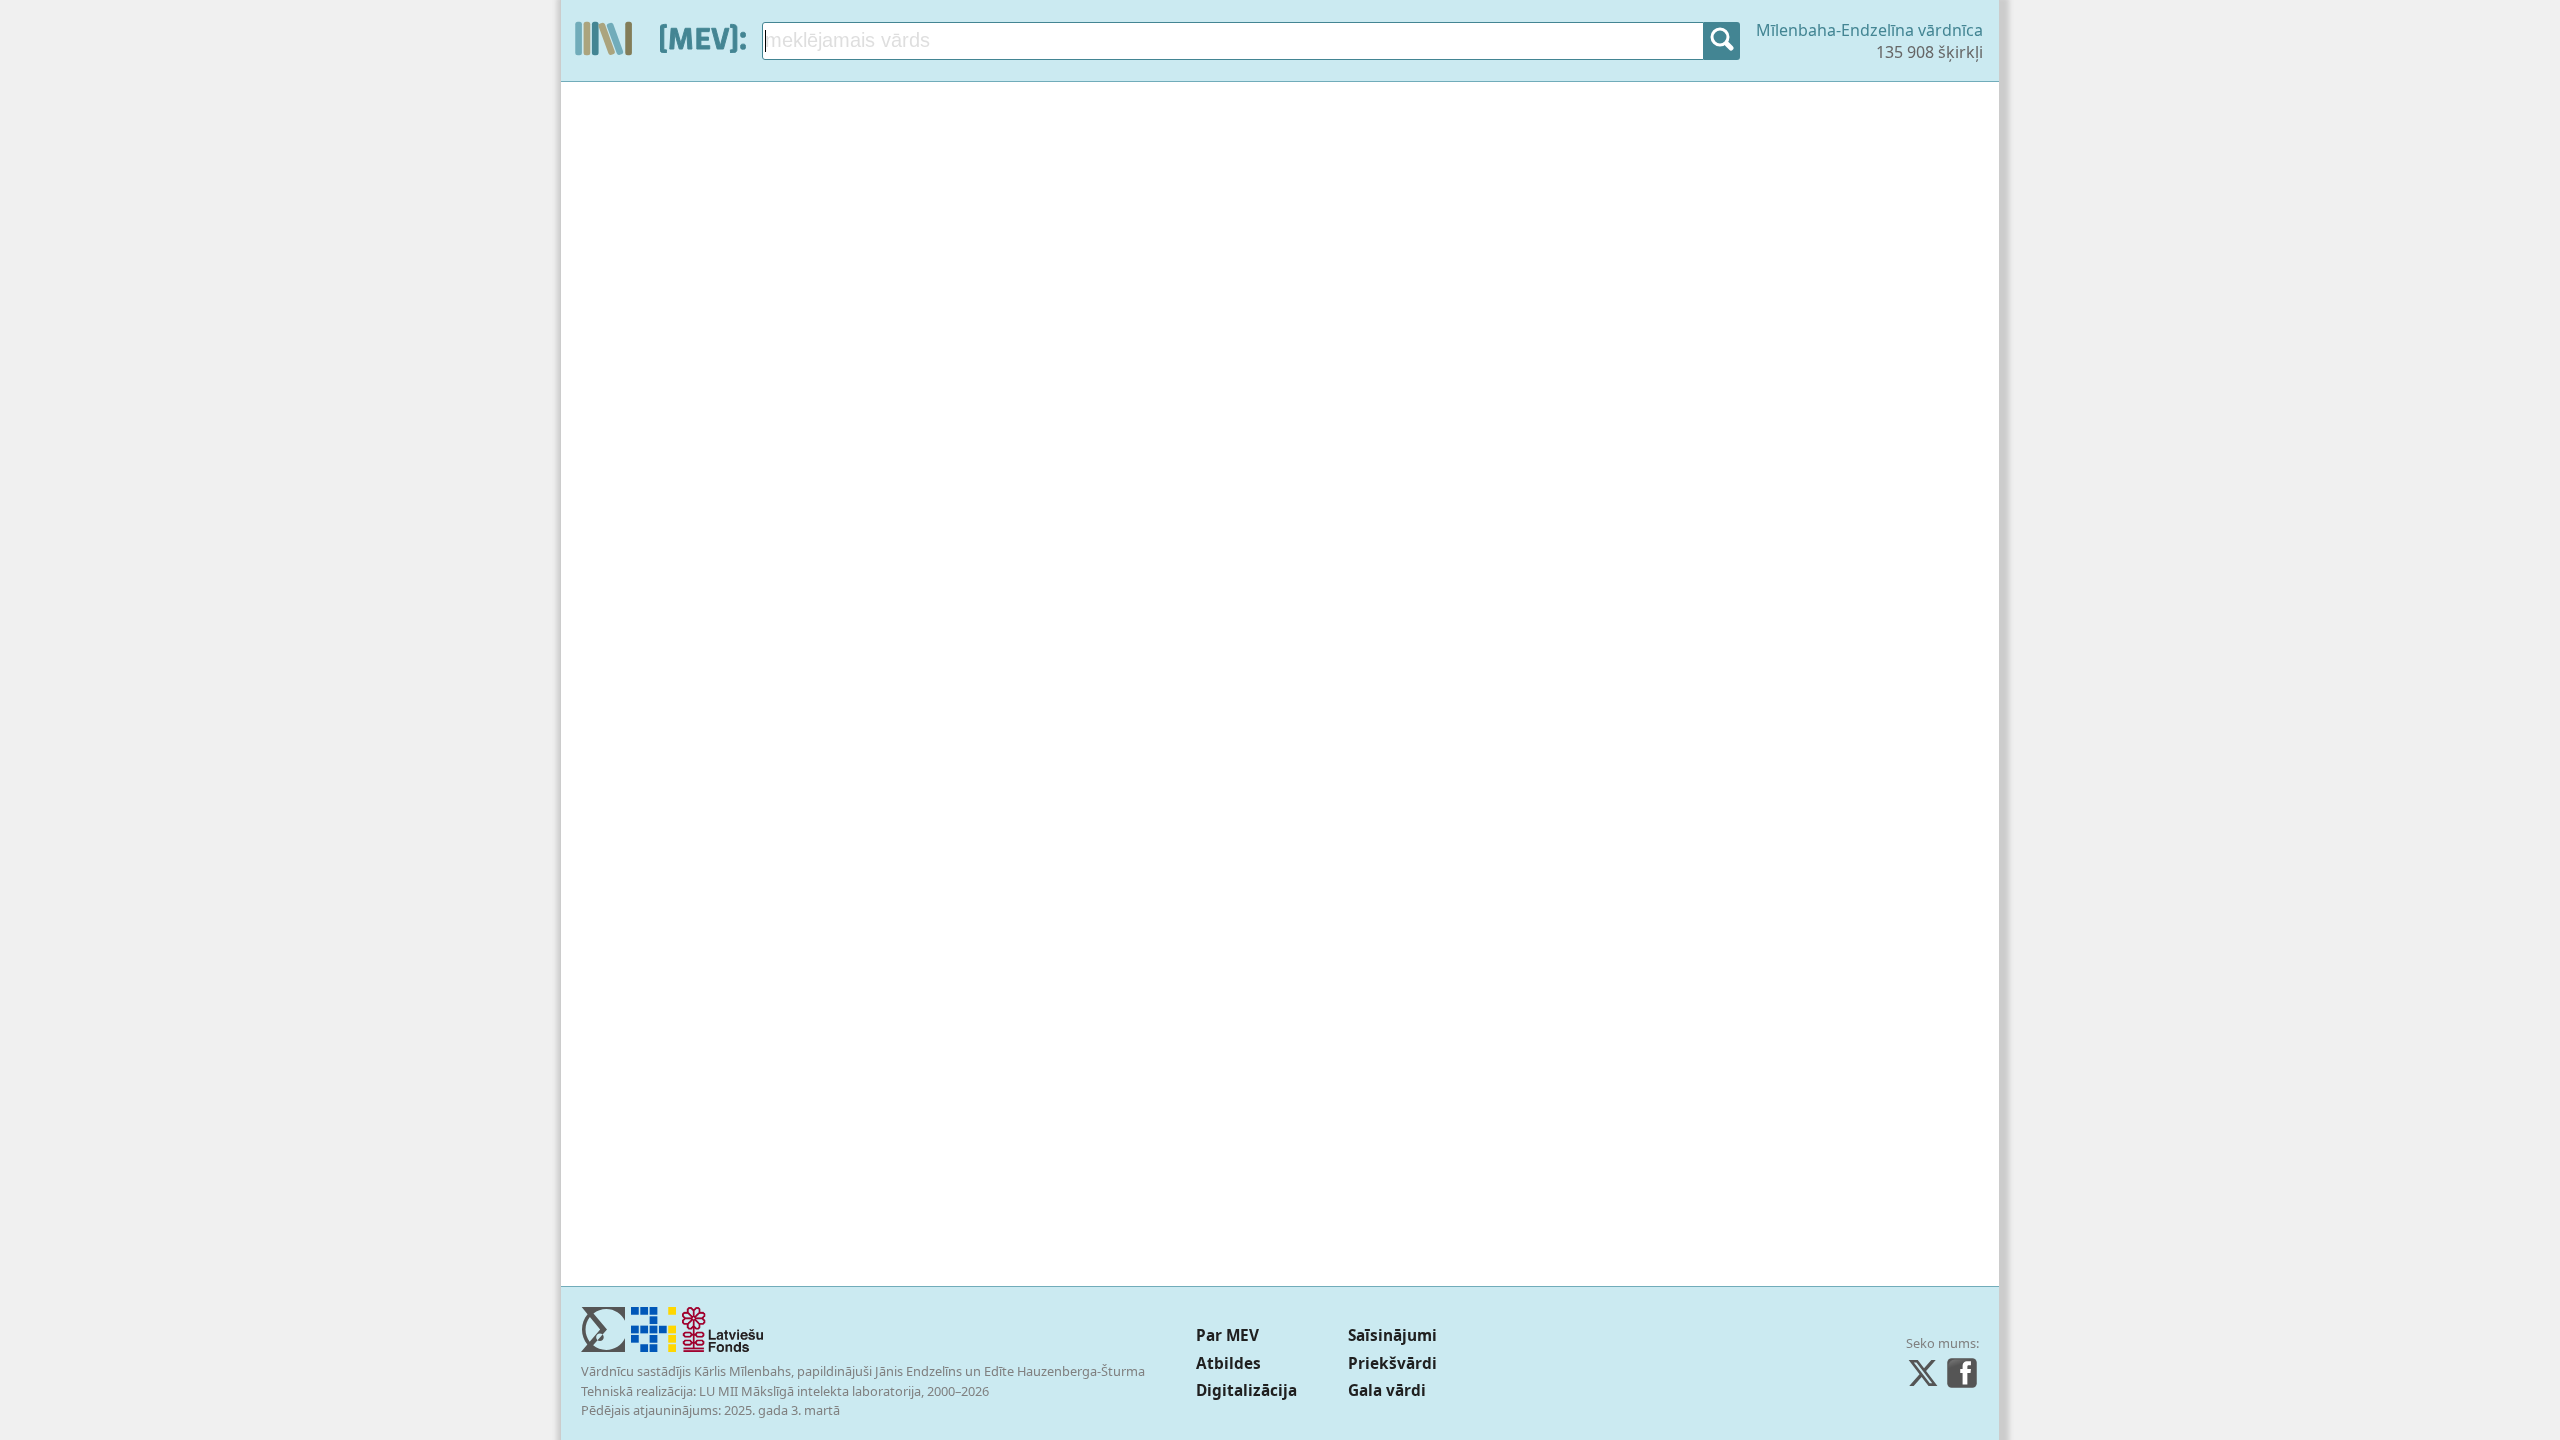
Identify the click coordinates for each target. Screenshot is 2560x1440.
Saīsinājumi (1392, 1335)
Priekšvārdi (1392, 1363)
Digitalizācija (1246, 1390)
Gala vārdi (1387, 1390)
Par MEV (1227, 1335)
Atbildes (1228, 1363)
